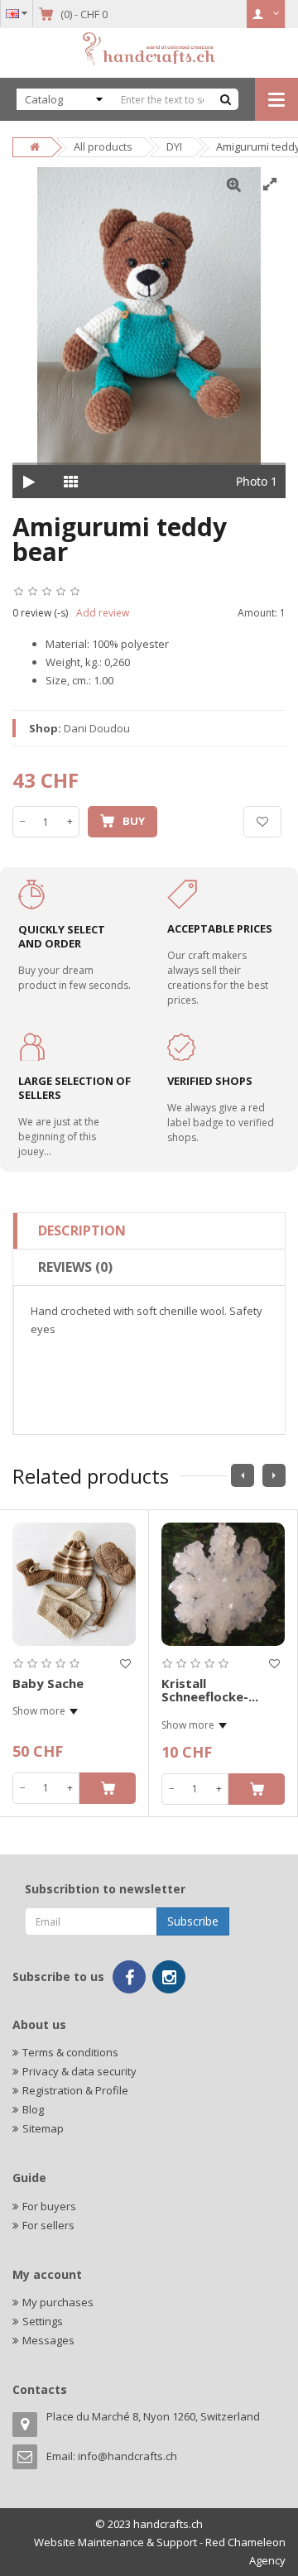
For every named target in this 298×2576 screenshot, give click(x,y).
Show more (39, 1711)
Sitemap (43, 2128)
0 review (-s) (40, 613)
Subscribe (193, 1921)
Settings (43, 2321)
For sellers (48, 2225)
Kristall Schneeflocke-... (210, 1690)
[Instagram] (169, 1977)
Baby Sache (48, 1683)
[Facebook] (129, 1977)
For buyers (49, 2206)
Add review (103, 613)
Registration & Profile (75, 2090)
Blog (33, 2109)
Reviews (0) (75, 1267)
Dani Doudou (97, 728)
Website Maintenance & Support (115, 2542)
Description (82, 1230)
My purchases (58, 2302)
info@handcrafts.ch (127, 2456)
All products (103, 146)
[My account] (266, 14)
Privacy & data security (79, 2071)
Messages (48, 2340)
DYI (174, 146)
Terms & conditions (70, 2052)
